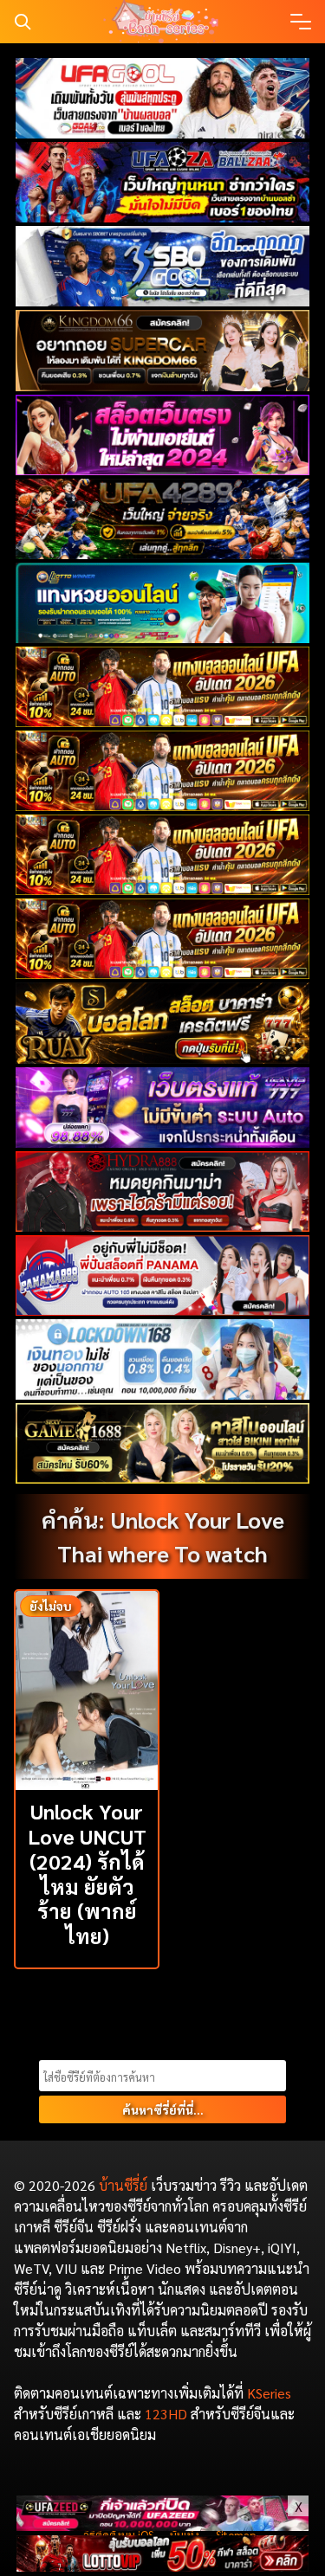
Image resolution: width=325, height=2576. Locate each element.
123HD (166, 2414)
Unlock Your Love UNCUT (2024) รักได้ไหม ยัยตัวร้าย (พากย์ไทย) (87, 1873)
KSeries (269, 2393)
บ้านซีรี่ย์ (123, 2185)
